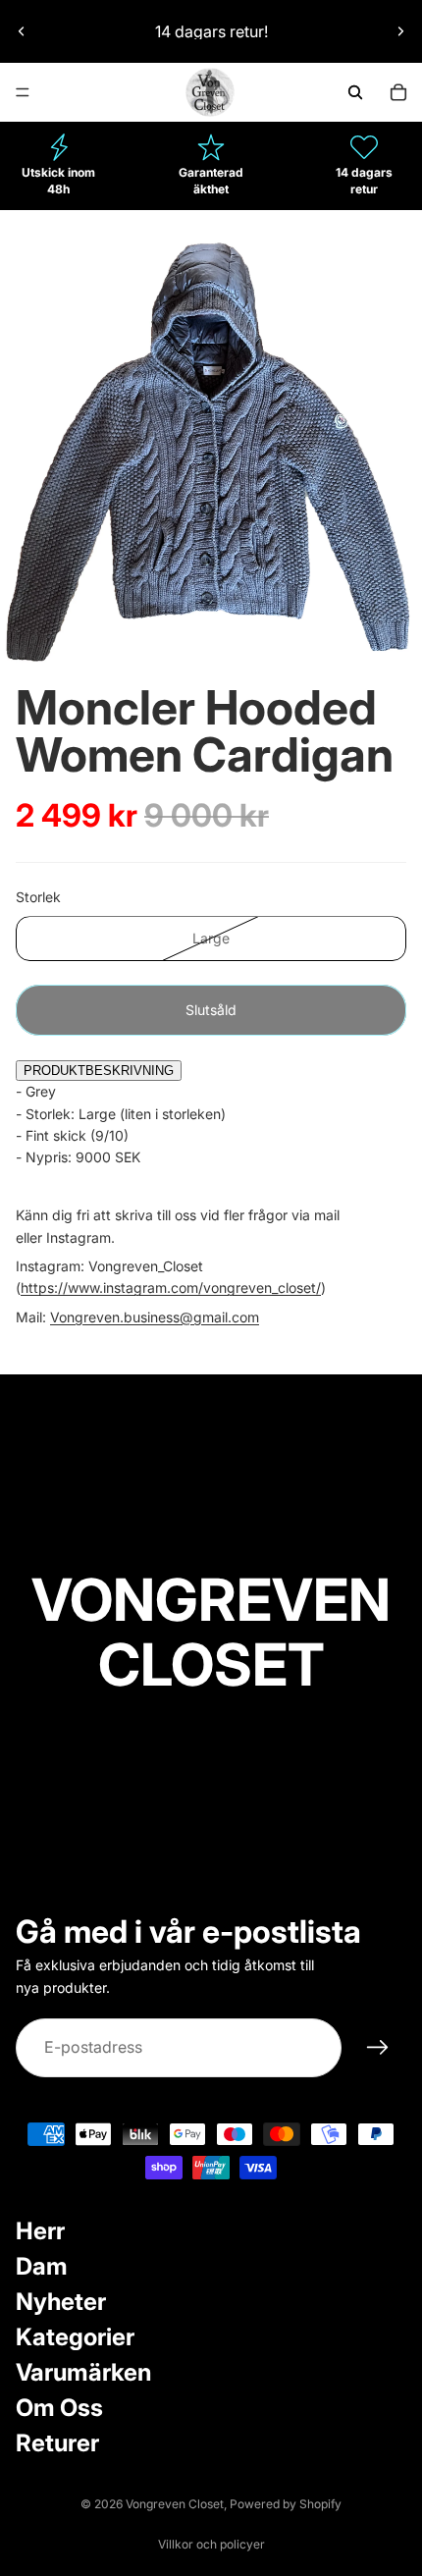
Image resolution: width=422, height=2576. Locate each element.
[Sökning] (355, 92)
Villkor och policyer (211, 2544)
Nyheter (61, 2302)
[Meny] (23, 92)
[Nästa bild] (400, 31)
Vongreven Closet (175, 2504)
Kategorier (75, 2337)
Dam (42, 2266)
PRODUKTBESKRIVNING (99, 1071)
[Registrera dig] (378, 2048)
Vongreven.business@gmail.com (155, 1317)
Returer (57, 2443)
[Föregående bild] (22, 31)
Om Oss (59, 2408)
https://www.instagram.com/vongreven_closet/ (171, 1288)
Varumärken (83, 2372)
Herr (40, 2231)
